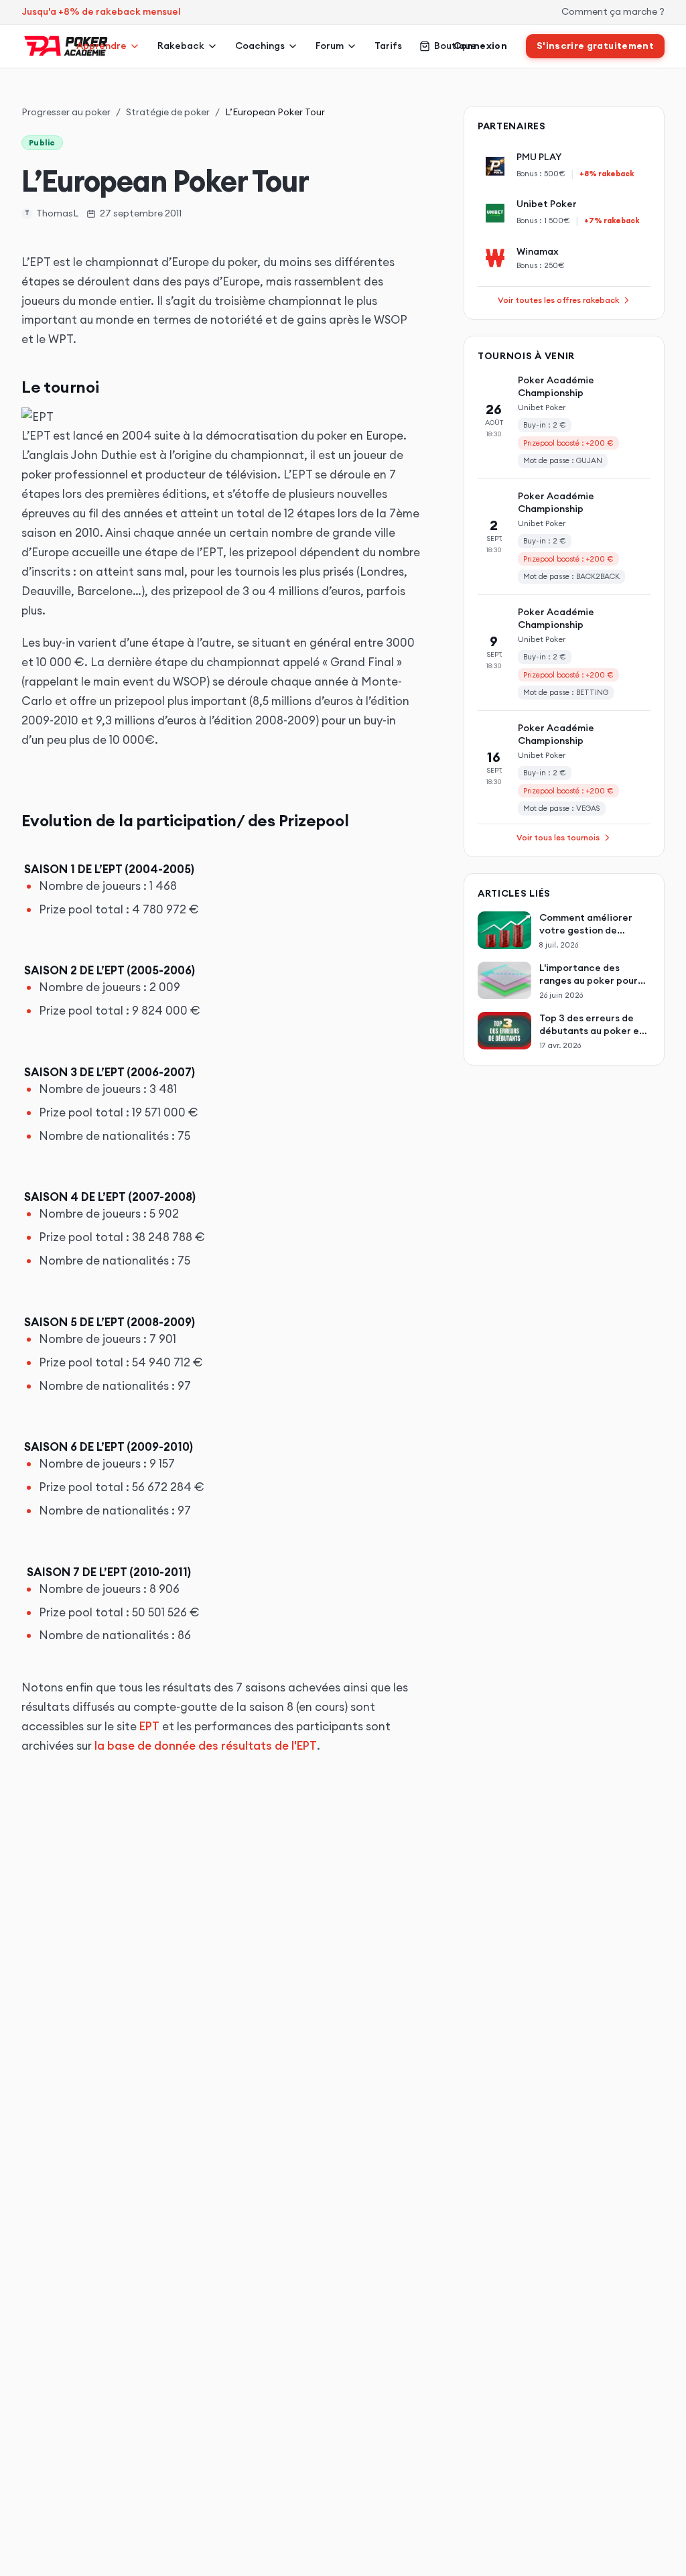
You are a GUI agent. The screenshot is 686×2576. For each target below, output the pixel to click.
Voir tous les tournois (558, 837)
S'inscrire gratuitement (595, 46)
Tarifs (388, 46)
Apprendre (101, 46)
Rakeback (181, 46)
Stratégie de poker (168, 112)
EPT (149, 1726)
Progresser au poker (66, 112)
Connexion (480, 46)
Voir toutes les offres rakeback (558, 300)
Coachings (260, 46)
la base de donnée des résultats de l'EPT (206, 1746)
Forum (330, 46)
